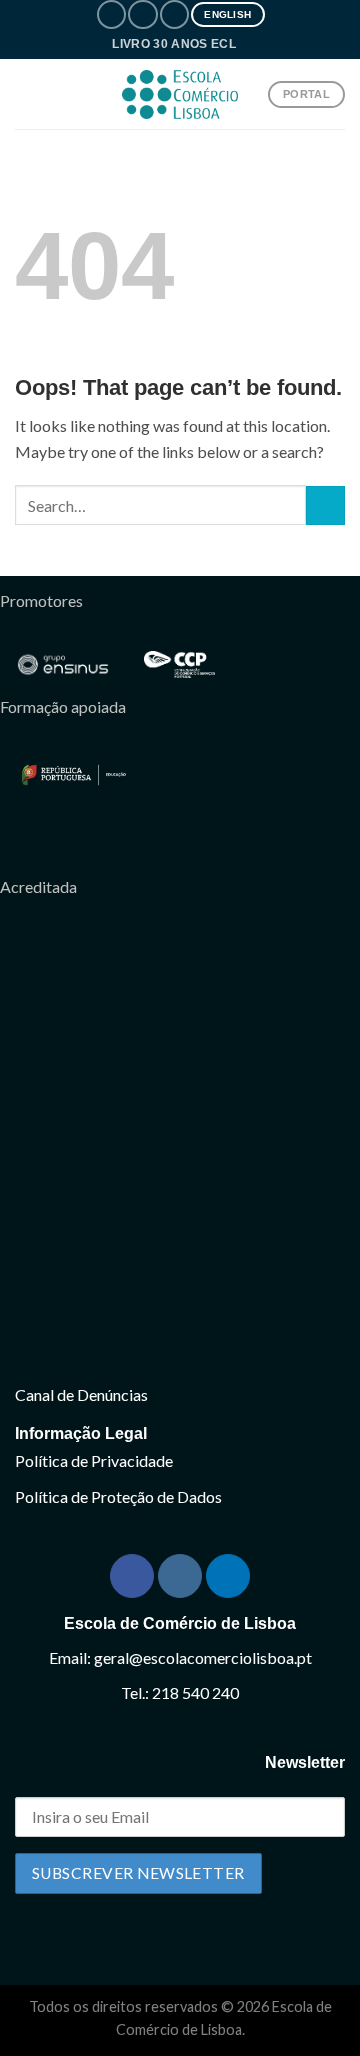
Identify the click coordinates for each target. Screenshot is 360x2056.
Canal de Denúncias (81, 1394)
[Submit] (325, 505)
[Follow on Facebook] (111, 14)
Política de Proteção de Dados (118, 1496)
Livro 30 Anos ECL (174, 43)
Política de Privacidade (94, 1460)
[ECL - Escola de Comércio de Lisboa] (180, 94)
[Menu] (27, 94)
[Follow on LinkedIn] (174, 14)
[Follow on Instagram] (142, 14)
